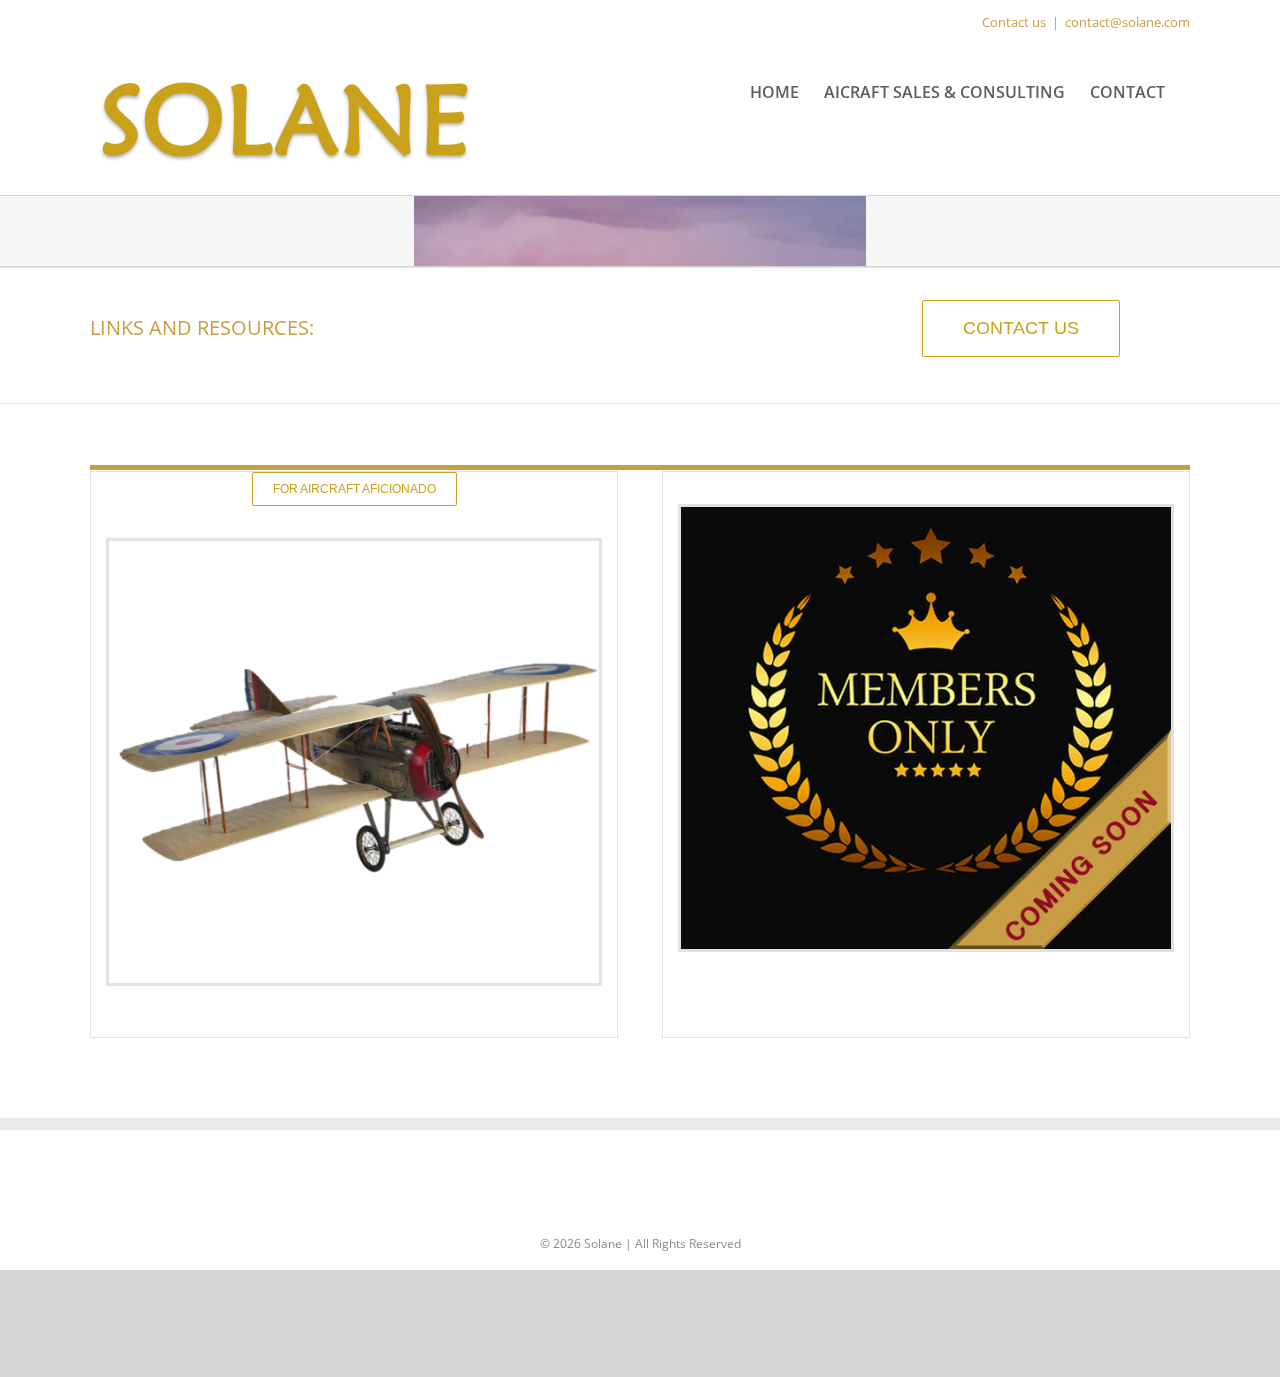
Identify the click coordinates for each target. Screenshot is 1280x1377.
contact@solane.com (1127, 22)
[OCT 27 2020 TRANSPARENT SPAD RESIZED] (354, 548)
